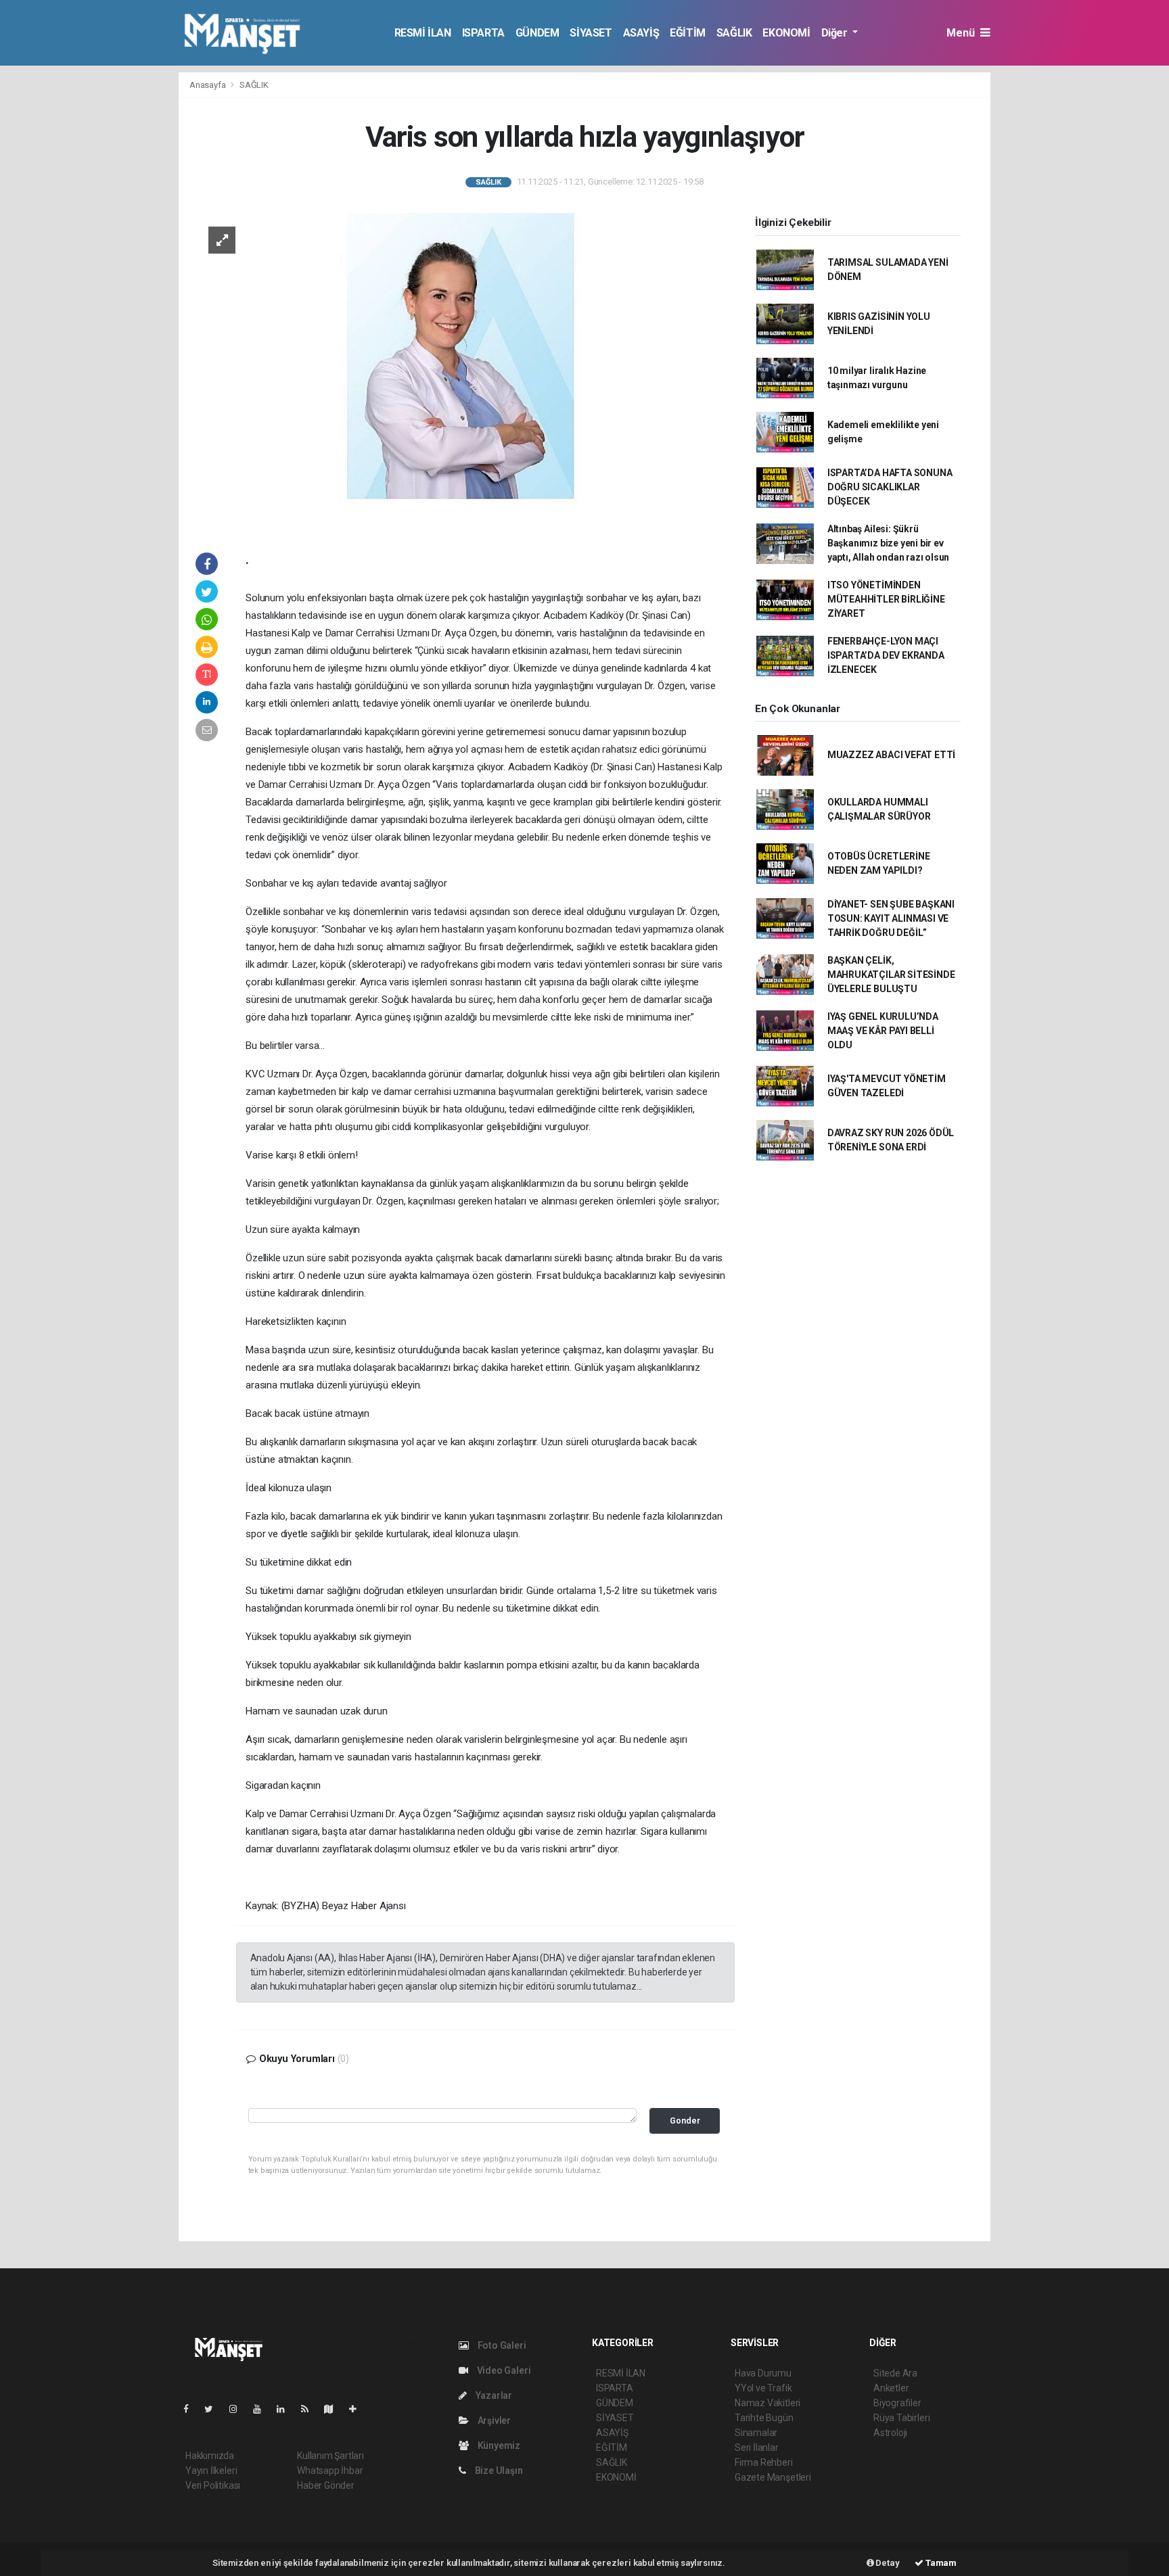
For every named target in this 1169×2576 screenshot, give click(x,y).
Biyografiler (897, 2403)
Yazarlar (493, 2395)
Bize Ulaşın (498, 2470)
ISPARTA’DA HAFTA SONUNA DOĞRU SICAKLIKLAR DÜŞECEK (890, 487)
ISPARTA (483, 33)
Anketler (891, 2388)
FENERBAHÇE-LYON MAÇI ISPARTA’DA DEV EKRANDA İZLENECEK (886, 655)
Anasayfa (208, 85)
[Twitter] (214, 2409)
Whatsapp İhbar (330, 2470)
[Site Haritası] (334, 2409)
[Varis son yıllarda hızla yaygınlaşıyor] (460, 369)
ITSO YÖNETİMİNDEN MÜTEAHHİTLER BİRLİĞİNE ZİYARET (886, 599)
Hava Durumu (763, 2373)
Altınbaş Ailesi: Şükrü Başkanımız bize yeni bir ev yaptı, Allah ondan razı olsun (888, 543)
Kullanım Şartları (330, 2456)
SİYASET (591, 33)
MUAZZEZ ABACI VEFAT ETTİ (891, 755)
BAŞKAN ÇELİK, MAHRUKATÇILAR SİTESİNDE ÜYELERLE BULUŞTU (891, 975)
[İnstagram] (239, 2409)
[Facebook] (191, 2409)
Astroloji (890, 2433)
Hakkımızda (210, 2456)
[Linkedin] (286, 2409)
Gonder (685, 2121)
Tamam (940, 2563)
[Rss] (310, 2409)
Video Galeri (503, 2370)
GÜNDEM (537, 33)
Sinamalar (756, 2433)
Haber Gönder (326, 2485)
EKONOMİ (786, 33)
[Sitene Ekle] (358, 2409)
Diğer (836, 33)
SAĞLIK (734, 33)
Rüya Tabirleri (901, 2418)
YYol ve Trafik (763, 2388)
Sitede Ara (895, 2373)
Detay (887, 2563)
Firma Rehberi (764, 2462)
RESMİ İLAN (423, 33)
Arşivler (493, 2420)
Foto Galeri (501, 2345)
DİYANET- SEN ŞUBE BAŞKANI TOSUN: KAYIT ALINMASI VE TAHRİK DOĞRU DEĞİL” (891, 918)
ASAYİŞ (641, 33)
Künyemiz (498, 2445)
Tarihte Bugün (764, 2418)
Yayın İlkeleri (211, 2470)
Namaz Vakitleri (767, 2403)
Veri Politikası (213, 2485)
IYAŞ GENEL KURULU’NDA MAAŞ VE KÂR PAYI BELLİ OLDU (883, 1031)
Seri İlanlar (757, 2448)
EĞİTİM (688, 33)
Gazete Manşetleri (773, 2477)
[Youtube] (262, 2409)
